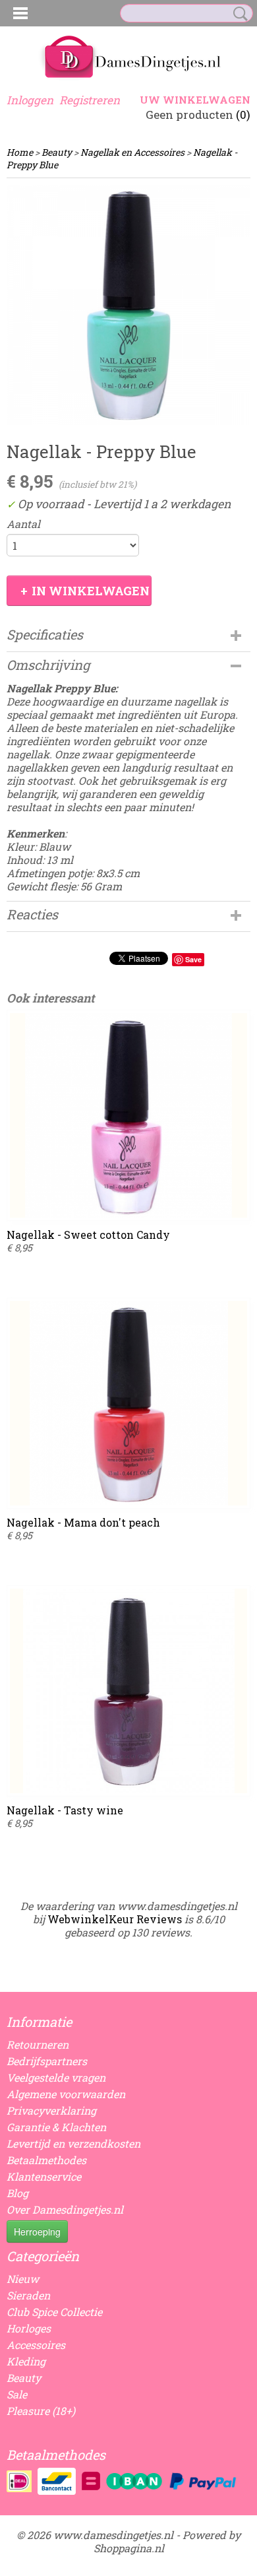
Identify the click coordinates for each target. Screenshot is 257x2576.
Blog (17, 2193)
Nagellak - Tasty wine (65, 1810)
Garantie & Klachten (56, 2127)
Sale (17, 2394)
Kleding (26, 2361)
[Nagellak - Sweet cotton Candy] (128, 1115)
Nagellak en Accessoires (132, 152)
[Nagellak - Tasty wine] (128, 1691)
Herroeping (37, 2231)
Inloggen (30, 100)
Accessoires (36, 2345)
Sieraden (28, 2295)
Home (20, 152)
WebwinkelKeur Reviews (115, 1919)
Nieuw (23, 2279)
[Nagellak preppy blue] (128, 305)
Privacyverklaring (51, 2110)
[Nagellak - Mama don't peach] (128, 1403)
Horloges (29, 2328)
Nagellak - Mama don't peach (83, 1522)
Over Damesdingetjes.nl (65, 2209)
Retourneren (38, 2044)
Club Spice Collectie (54, 2312)
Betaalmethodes (46, 2160)
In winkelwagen (91, 591)
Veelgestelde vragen (56, 2077)
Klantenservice (44, 2176)
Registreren (90, 100)
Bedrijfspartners (47, 2061)
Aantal (23, 524)
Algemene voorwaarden (66, 2094)
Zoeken (238, 14)
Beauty (57, 152)
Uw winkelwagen (195, 100)
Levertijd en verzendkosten (73, 2143)
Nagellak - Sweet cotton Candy (88, 1235)
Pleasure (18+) (41, 2411)
